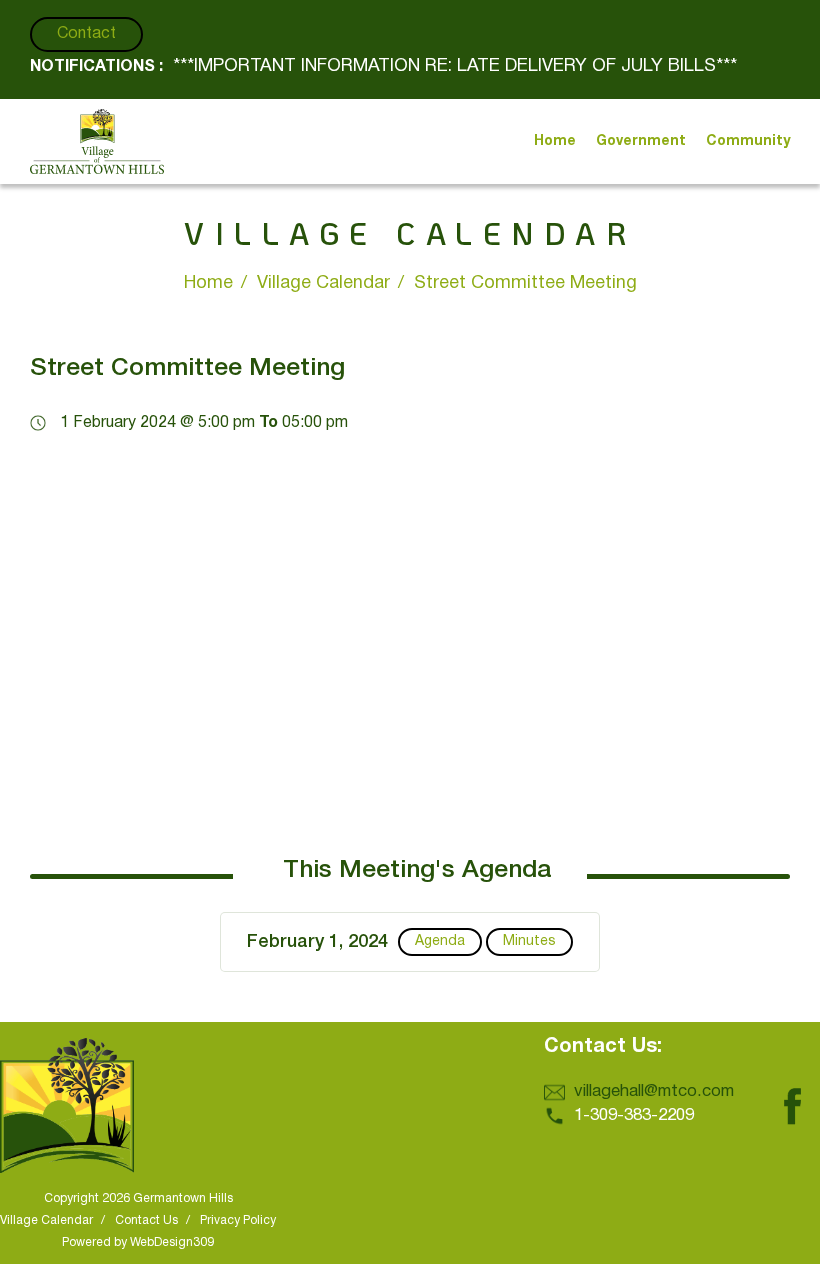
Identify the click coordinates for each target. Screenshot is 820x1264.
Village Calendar (323, 283)
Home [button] (555, 141)
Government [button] (641, 141)
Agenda (440, 941)
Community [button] (748, 141)
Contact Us (146, 1220)
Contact (86, 34)
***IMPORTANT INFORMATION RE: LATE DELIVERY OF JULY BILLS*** (455, 66)
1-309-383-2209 (634, 1115)
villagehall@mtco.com (654, 1091)
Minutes (529, 941)
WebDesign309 (172, 1242)
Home (208, 283)
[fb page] (792, 1085)
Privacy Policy (238, 1220)
